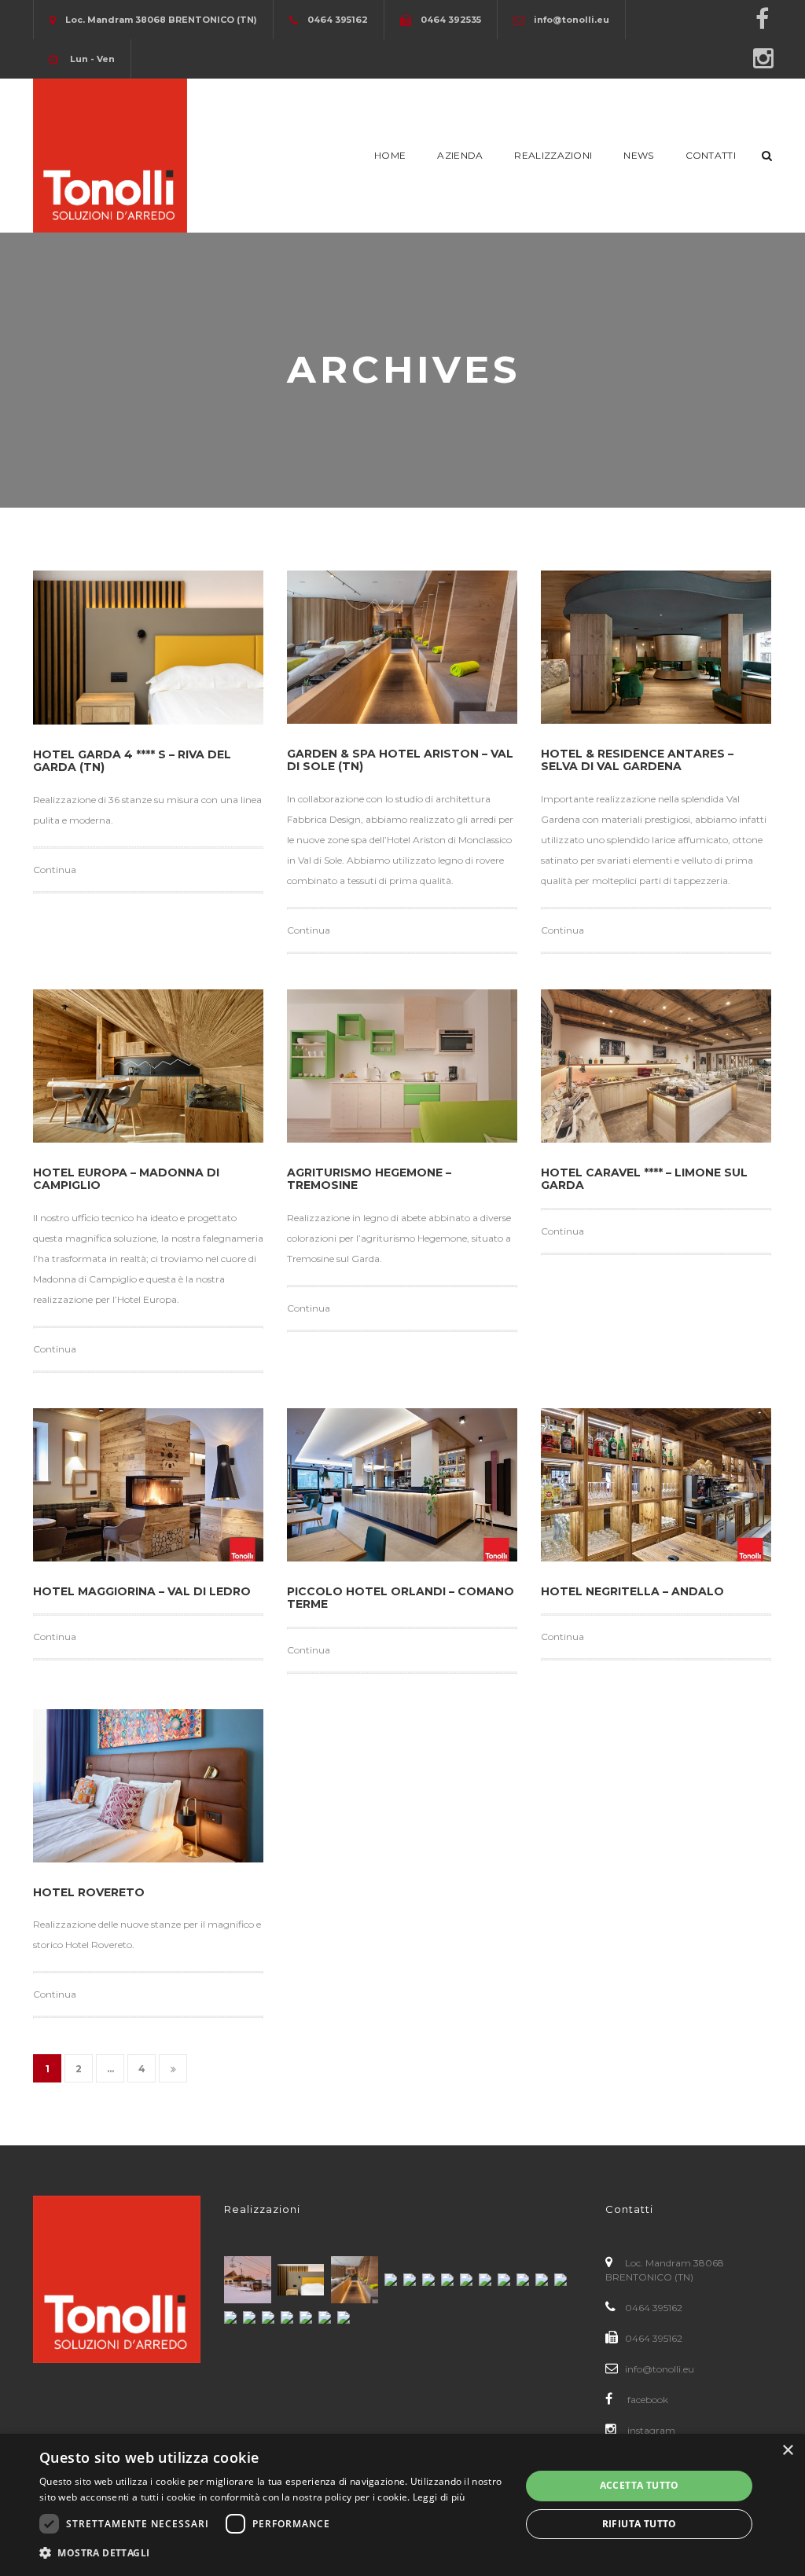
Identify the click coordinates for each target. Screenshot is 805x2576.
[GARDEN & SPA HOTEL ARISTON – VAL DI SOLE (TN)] (402, 647)
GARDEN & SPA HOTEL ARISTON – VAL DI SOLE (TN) (400, 760)
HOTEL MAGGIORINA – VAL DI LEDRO (142, 1591)
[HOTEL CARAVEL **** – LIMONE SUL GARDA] (656, 1066)
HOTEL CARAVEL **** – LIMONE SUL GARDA (644, 1179)
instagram (650, 2430)
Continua (55, 870)
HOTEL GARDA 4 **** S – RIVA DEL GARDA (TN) (132, 761)
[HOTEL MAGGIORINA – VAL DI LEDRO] (148, 1485)
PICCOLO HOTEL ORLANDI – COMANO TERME (401, 1598)
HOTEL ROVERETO (89, 1892)
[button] (273, 2553)
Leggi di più (439, 2497)
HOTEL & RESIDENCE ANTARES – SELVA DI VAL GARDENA (637, 760)
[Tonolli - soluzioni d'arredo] (110, 154)
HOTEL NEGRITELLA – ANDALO (632, 1591)
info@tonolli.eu (660, 2369)
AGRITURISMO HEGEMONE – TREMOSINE (369, 1179)
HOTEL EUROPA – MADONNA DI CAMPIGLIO (126, 1179)
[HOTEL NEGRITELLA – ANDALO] (656, 1485)
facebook (647, 2400)
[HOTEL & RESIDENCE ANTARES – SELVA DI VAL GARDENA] (656, 647)
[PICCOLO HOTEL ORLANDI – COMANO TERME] (402, 1485)
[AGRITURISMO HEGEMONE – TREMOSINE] (402, 1066)
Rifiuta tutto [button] (640, 2524)
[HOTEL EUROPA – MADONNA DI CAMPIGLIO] (148, 1066)
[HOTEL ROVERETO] (148, 1786)
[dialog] (402, 2505)
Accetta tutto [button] (640, 2485)
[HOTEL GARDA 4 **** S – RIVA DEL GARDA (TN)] (148, 648)
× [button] (787, 2451)
